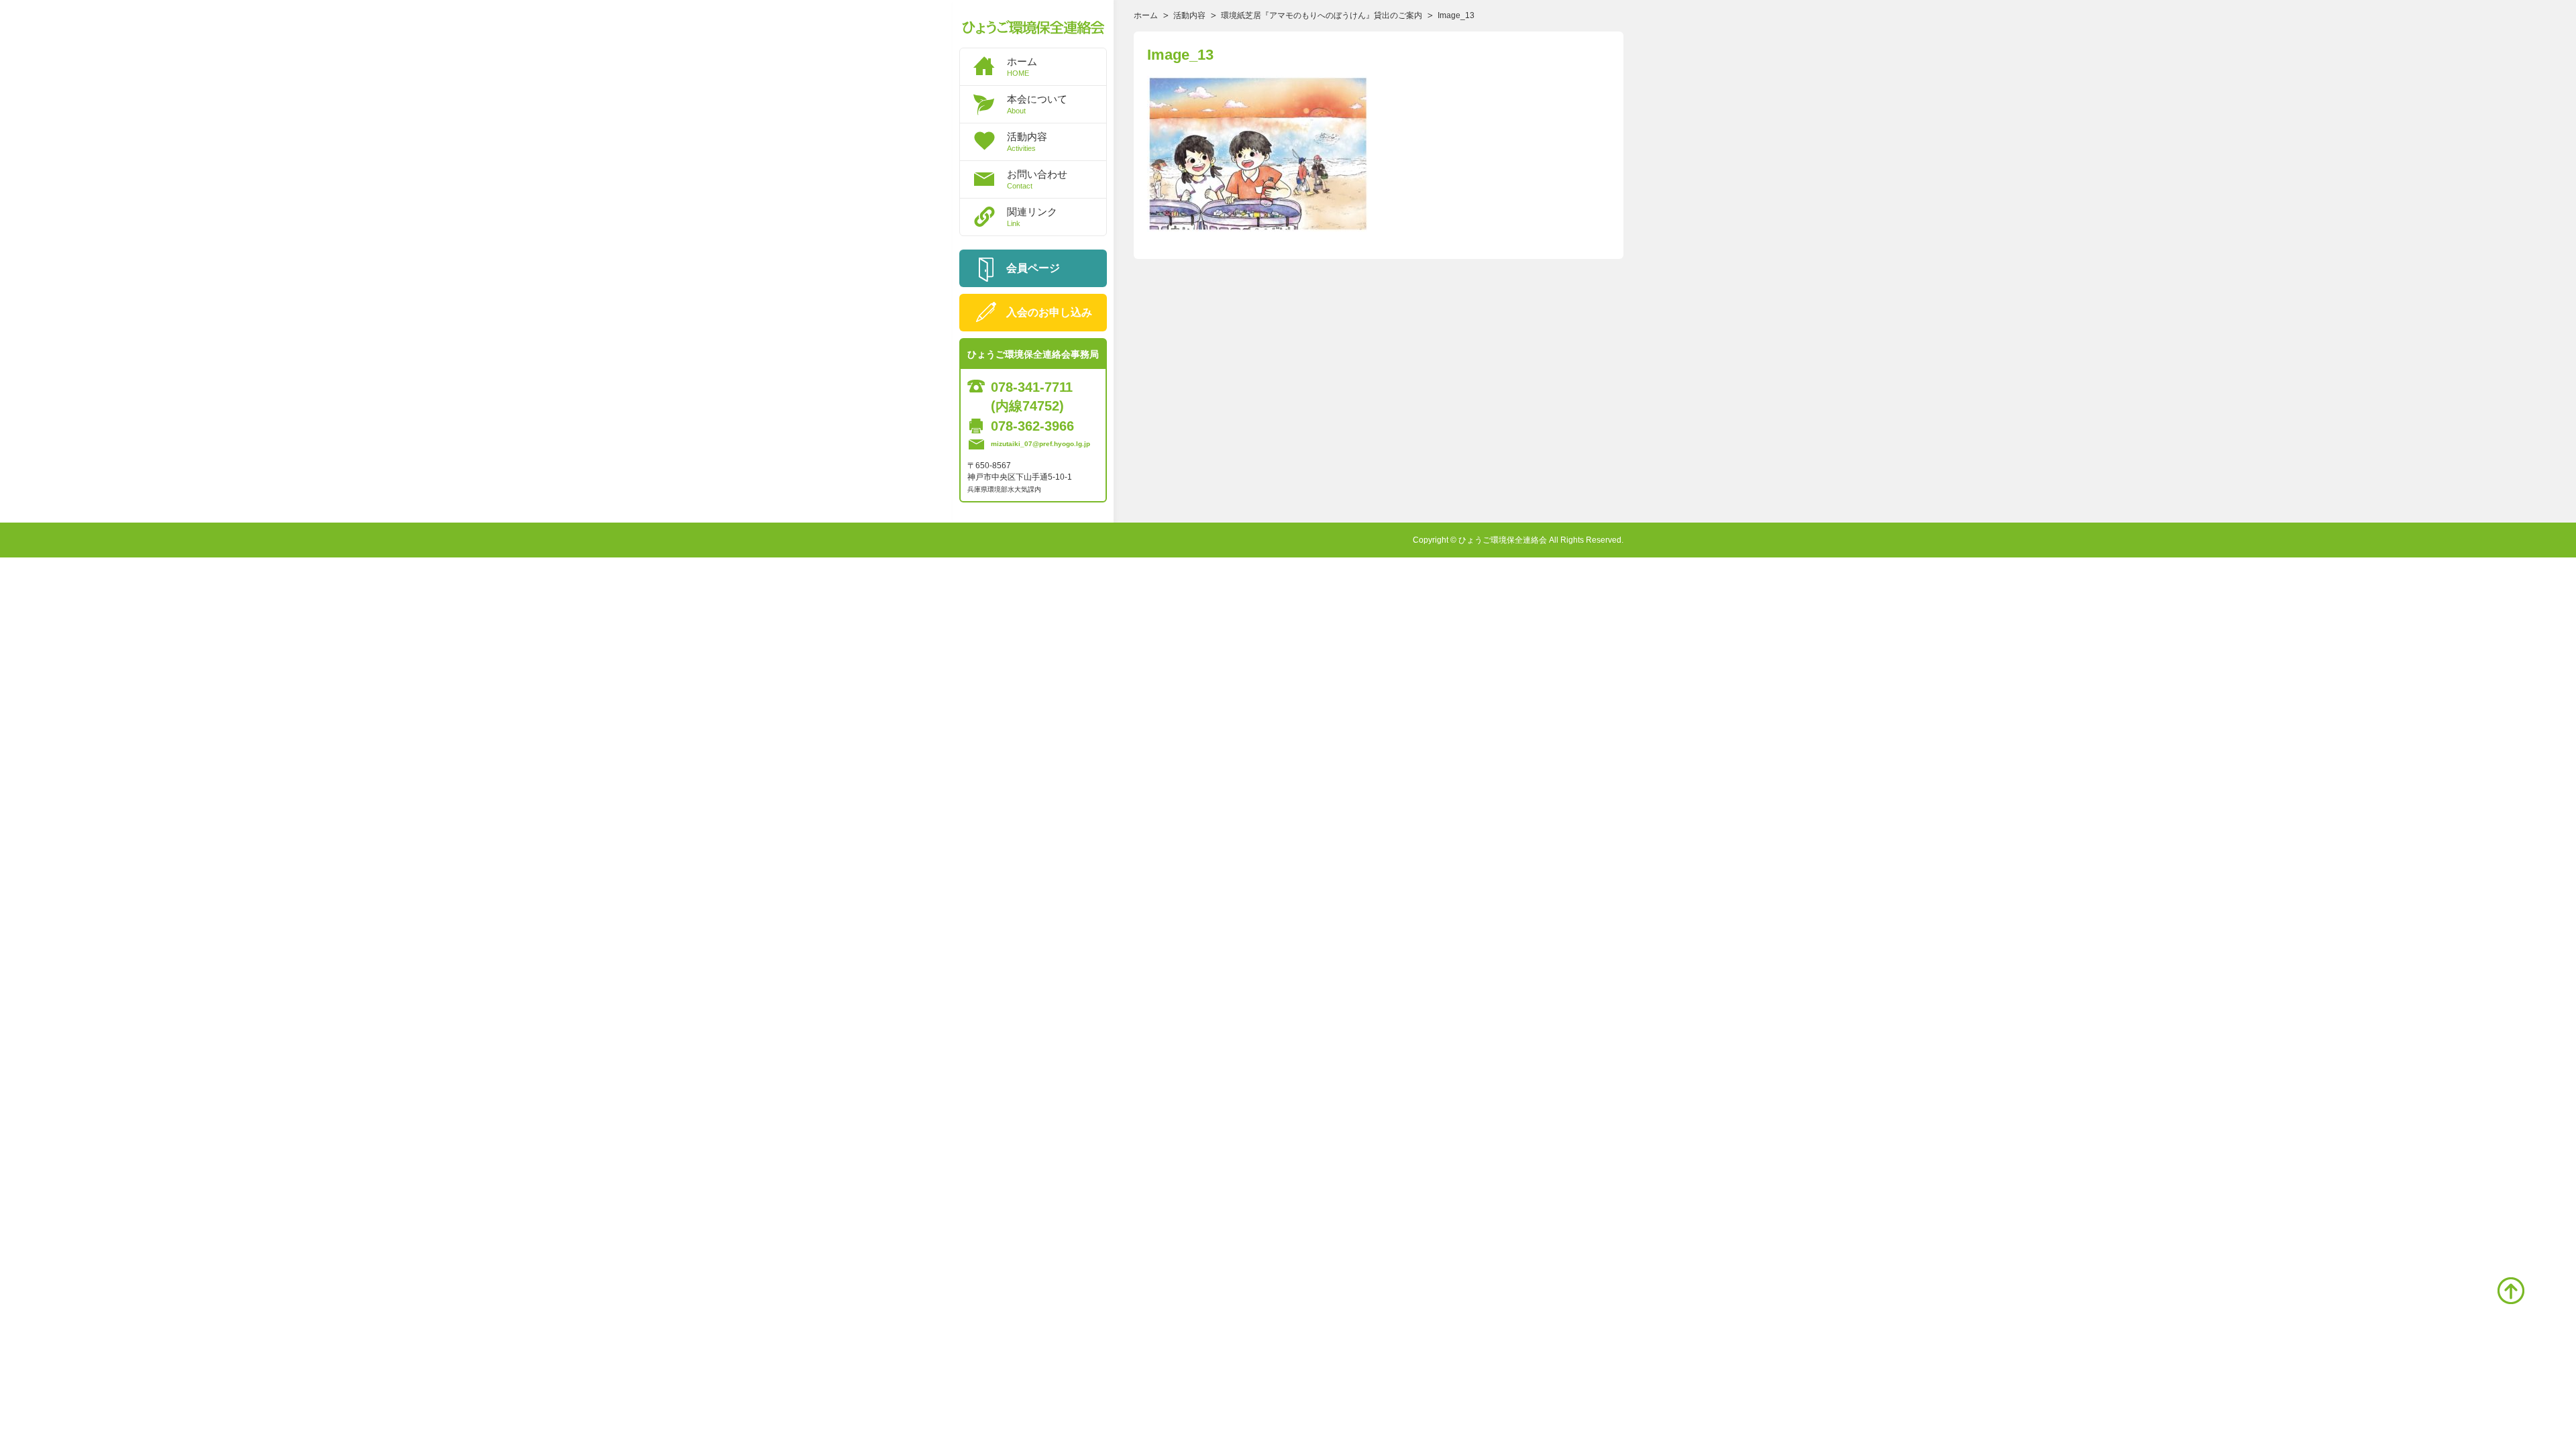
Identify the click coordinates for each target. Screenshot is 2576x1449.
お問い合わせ (1037, 179)
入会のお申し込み (1049, 312)
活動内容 (1027, 142)
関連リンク (1032, 217)
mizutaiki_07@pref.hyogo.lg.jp (1040, 444)
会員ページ (1033, 268)
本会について (1037, 104)
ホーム (1022, 66)
